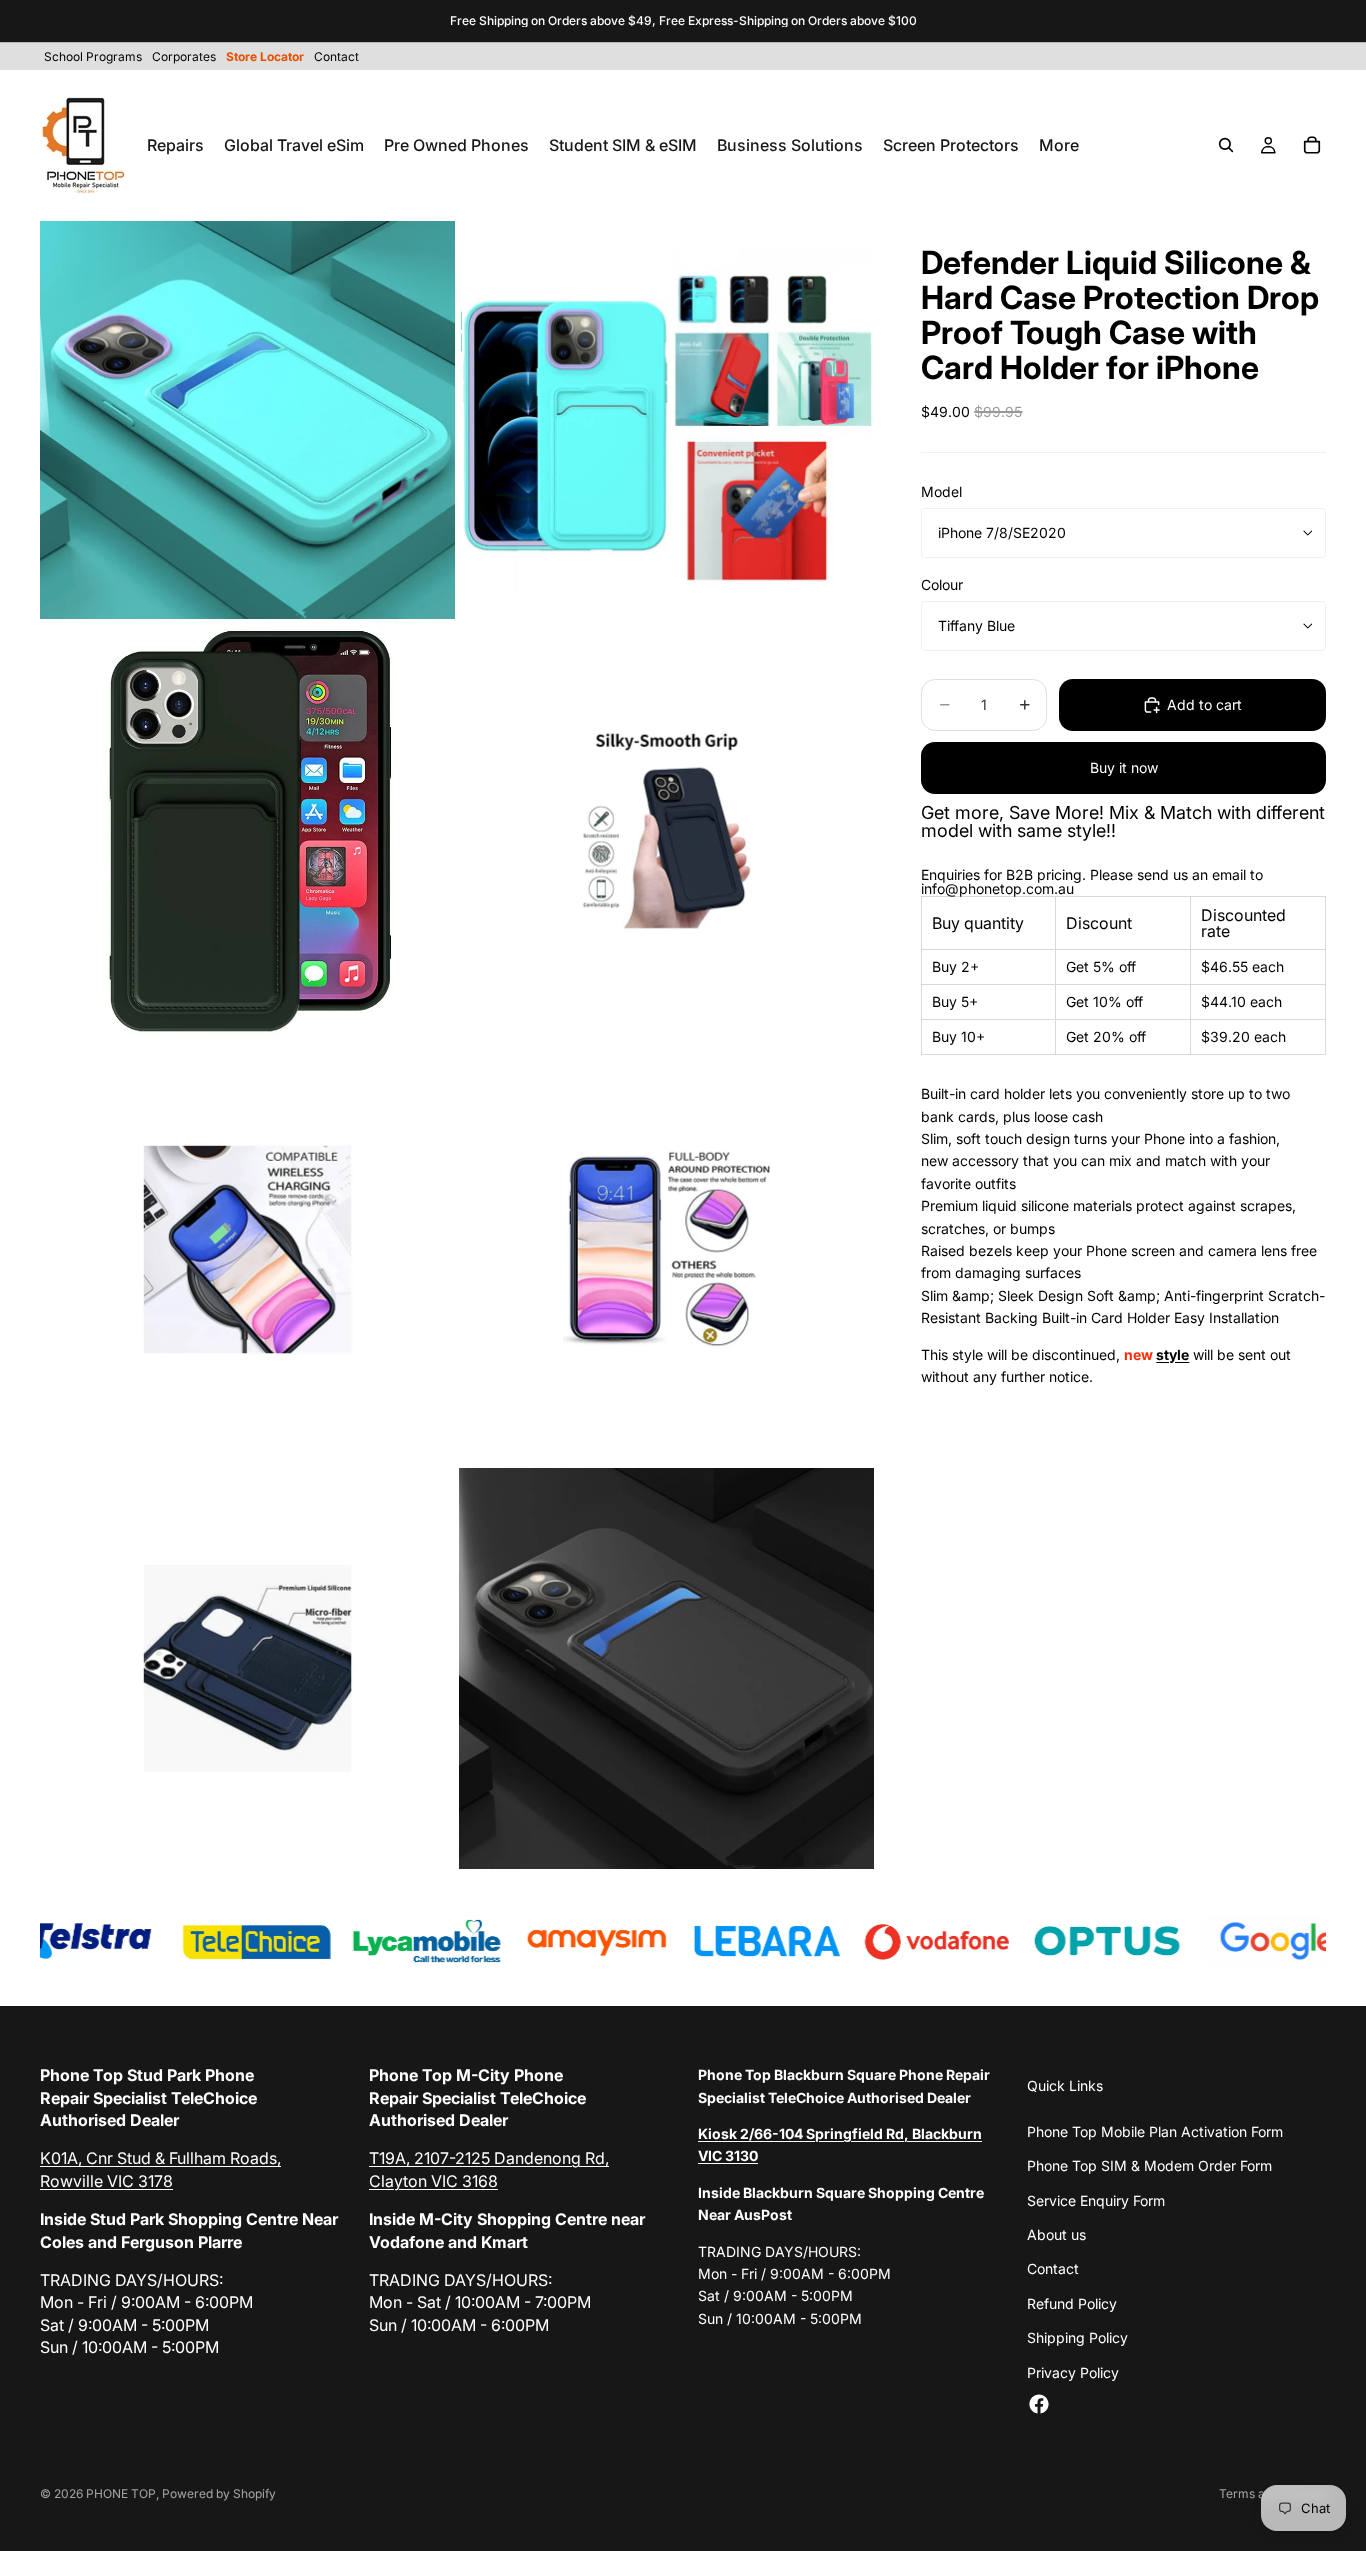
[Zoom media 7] (247, 1668)
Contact (1053, 2268)
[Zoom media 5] (247, 1249)
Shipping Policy (1077, 2337)
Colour (942, 584)
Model (941, 491)
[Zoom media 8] (666, 1668)
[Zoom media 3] (247, 830)
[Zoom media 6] (666, 1249)
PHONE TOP (121, 2493)
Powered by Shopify (219, 2493)
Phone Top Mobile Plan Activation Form (1155, 2131)
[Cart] (1312, 145)
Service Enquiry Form (1096, 2200)
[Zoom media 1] (247, 420)
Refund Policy (1072, 2303)
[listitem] (1059, 145)
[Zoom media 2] (666, 420)
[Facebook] (1039, 2404)
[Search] (1226, 145)
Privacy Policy (1073, 2372)
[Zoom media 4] (666, 830)
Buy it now (1124, 767)
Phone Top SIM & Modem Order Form (1149, 2165)
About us (1056, 2234)
